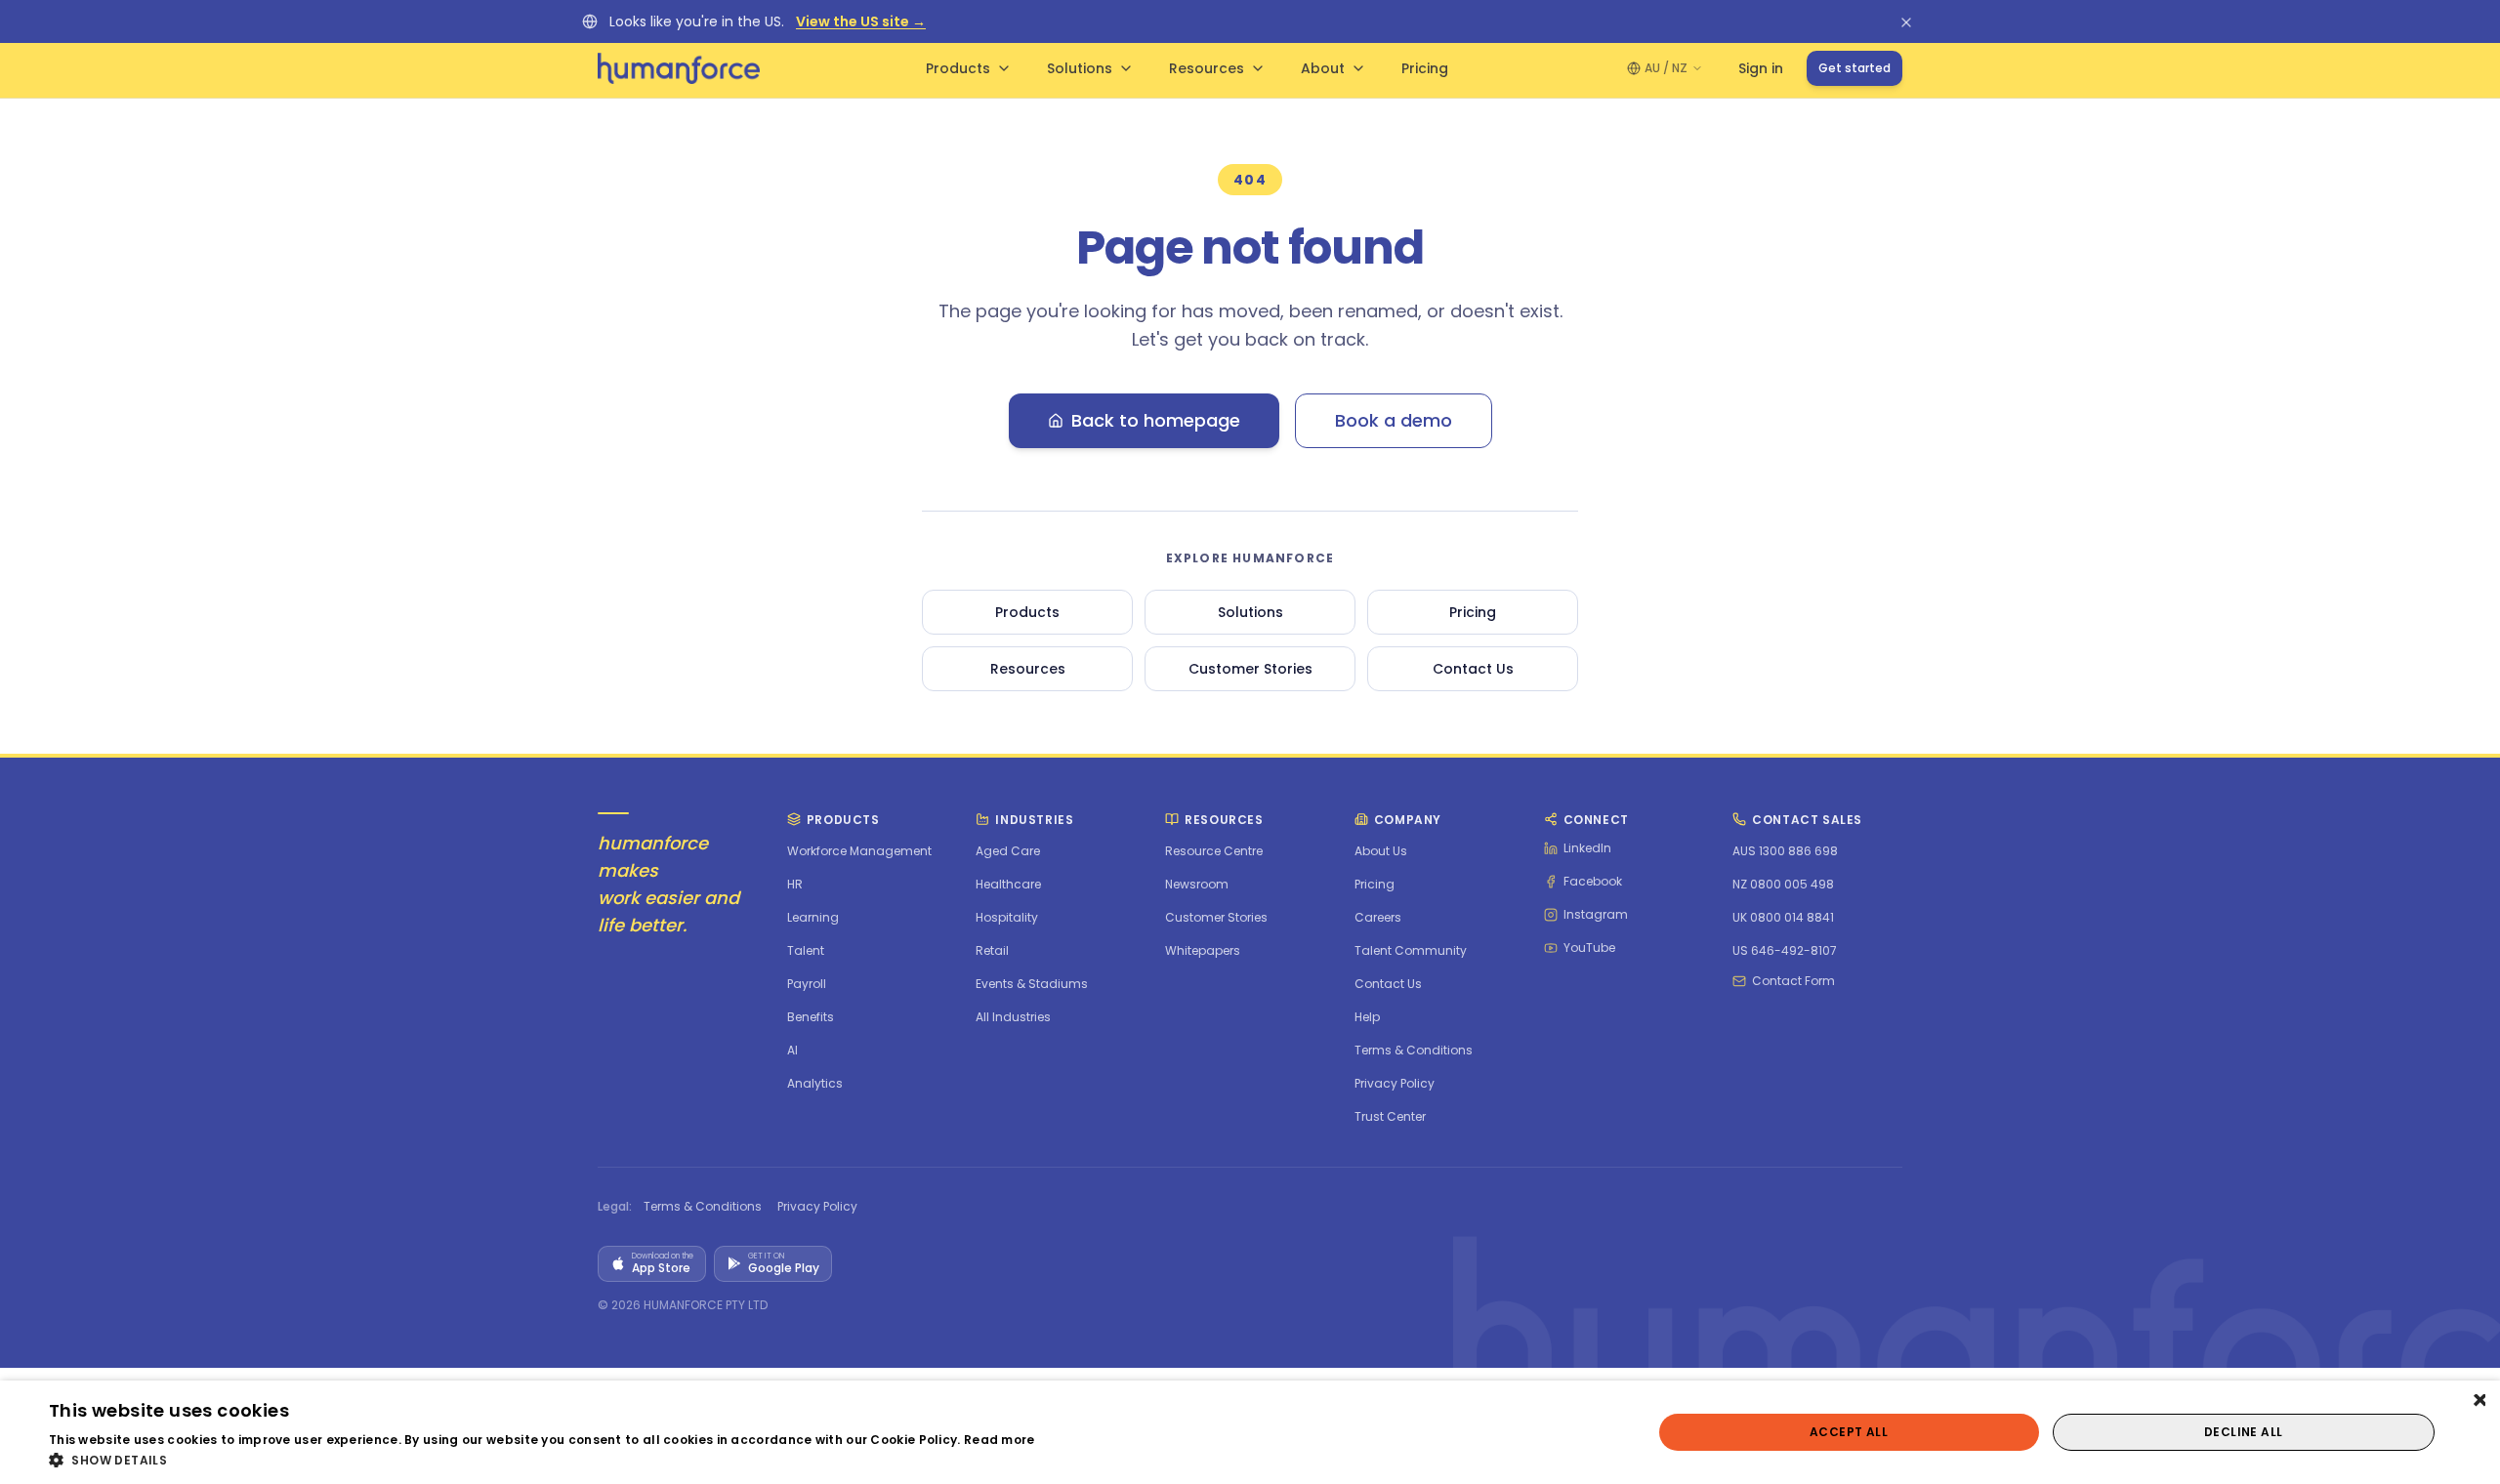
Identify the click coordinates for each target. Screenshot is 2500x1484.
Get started (1854, 68)
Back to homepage (1156, 420)
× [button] (2478, 1402)
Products (958, 68)
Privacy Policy (817, 1207)
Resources (1207, 68)
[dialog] (1250, 1432)
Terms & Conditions (703, 1207)
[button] (542, 1460)
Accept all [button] (1849, 1432)
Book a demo (1394, 420)
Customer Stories (1250, 669)
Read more (1000, 1440)
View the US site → (861, 21)
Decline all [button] (2243, 1432)
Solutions (1080, 68)
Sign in (1761, 68)
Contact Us (1473, 669)
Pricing (1425, 68)
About (1323, 68)
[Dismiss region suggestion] (1906, 21)
